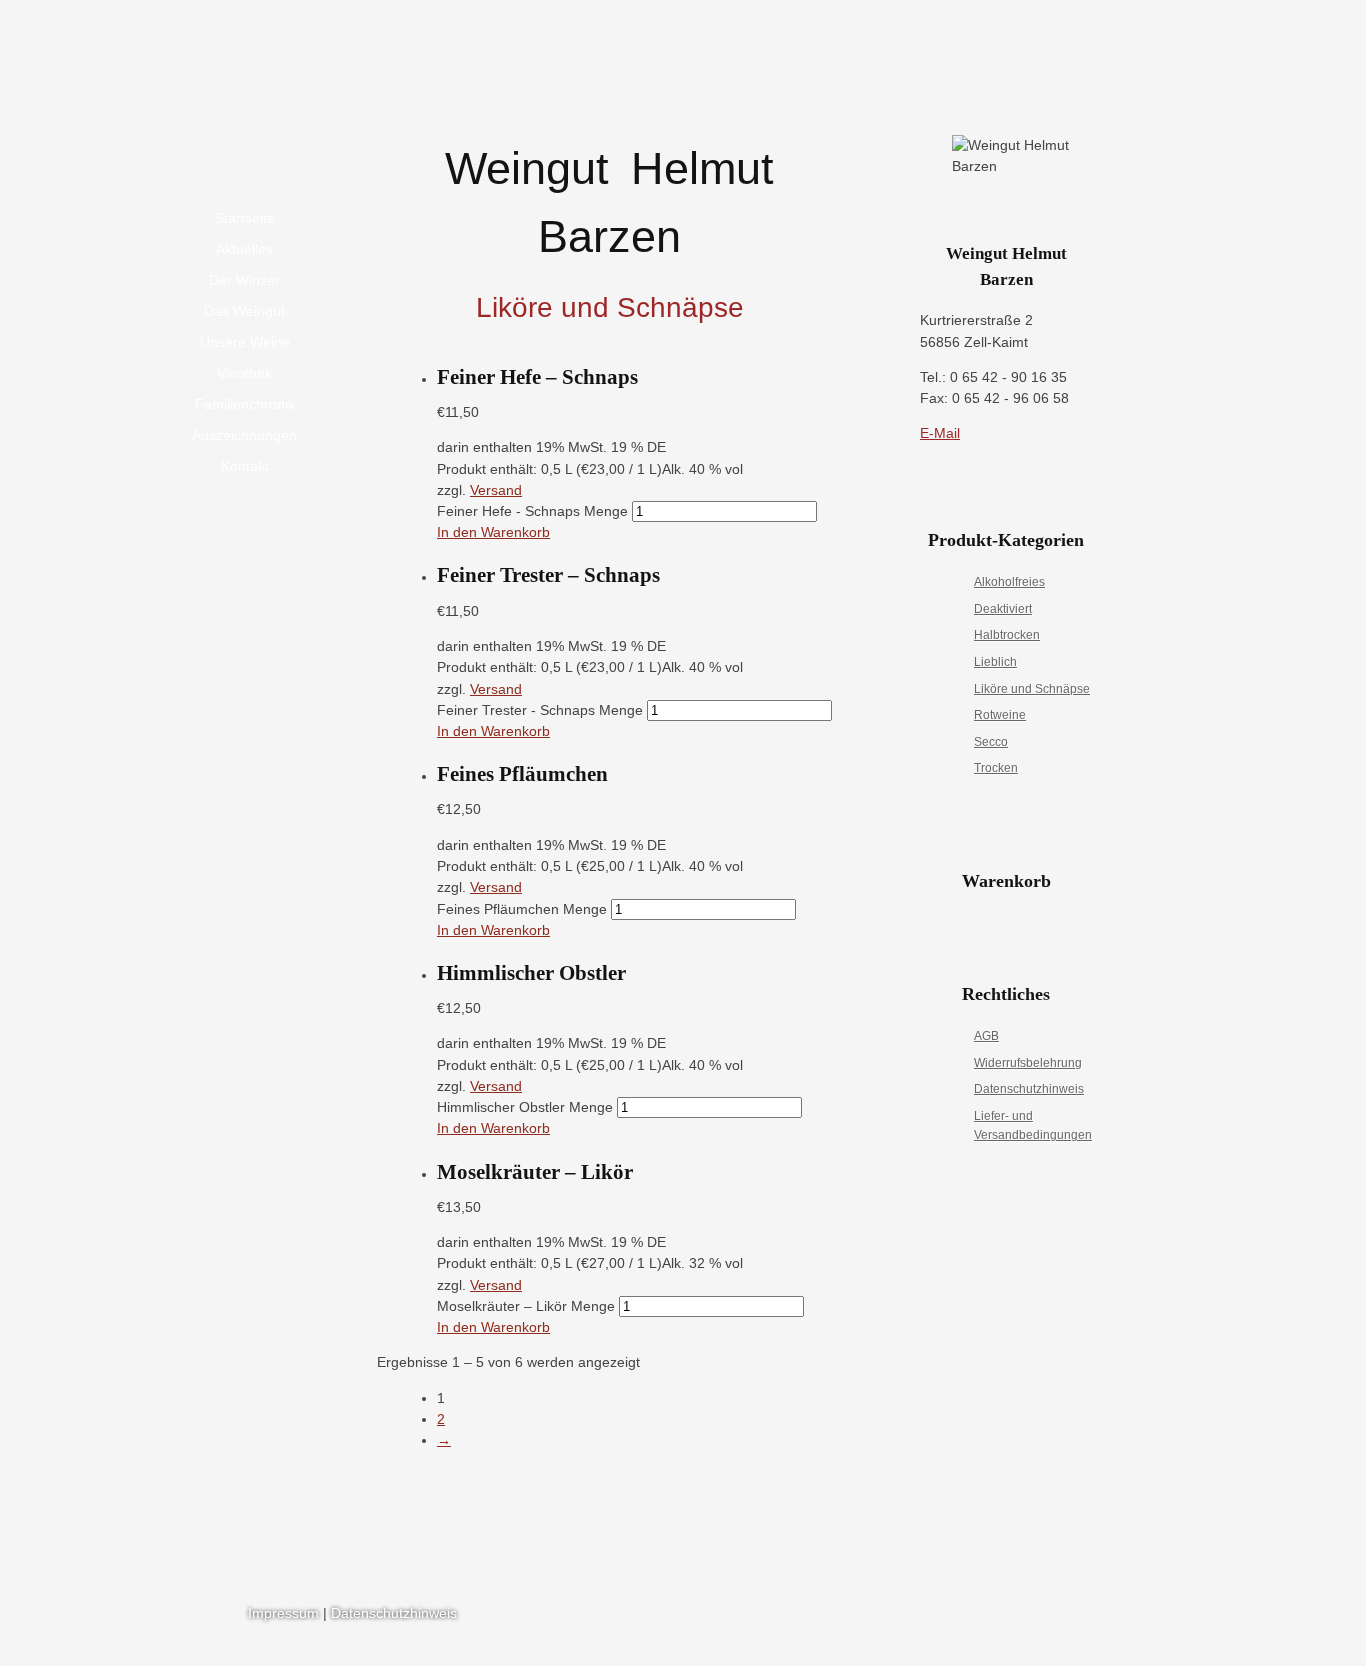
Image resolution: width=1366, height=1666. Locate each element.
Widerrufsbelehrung (1028, 1063)
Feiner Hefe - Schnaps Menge (532, 511)
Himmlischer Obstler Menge (525, 1107)
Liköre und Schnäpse (1032, 689)
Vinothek (244, 373)
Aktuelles (244, 249)
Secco (991, 742)
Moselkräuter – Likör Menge (526, 1306)
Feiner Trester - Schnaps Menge (540, 710)
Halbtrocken (1007, 635)
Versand (496, 490)
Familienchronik (245, 404)
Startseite (245, 218)
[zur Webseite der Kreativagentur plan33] (1063, 1616)
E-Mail (940, 433)
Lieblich (995, 662)
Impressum (283, 1613)
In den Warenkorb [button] (493, 532)
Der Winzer (244, 280)
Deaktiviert (1003, 609)
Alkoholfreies (1009, 582)
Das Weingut (244, 311)
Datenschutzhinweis (1029, 1089)
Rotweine (1000, 715)
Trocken (996, 768)
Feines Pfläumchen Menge (522, 909)
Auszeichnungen (244, 435)
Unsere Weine (245, 342)
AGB (986, 1036)
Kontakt (245, 466)
